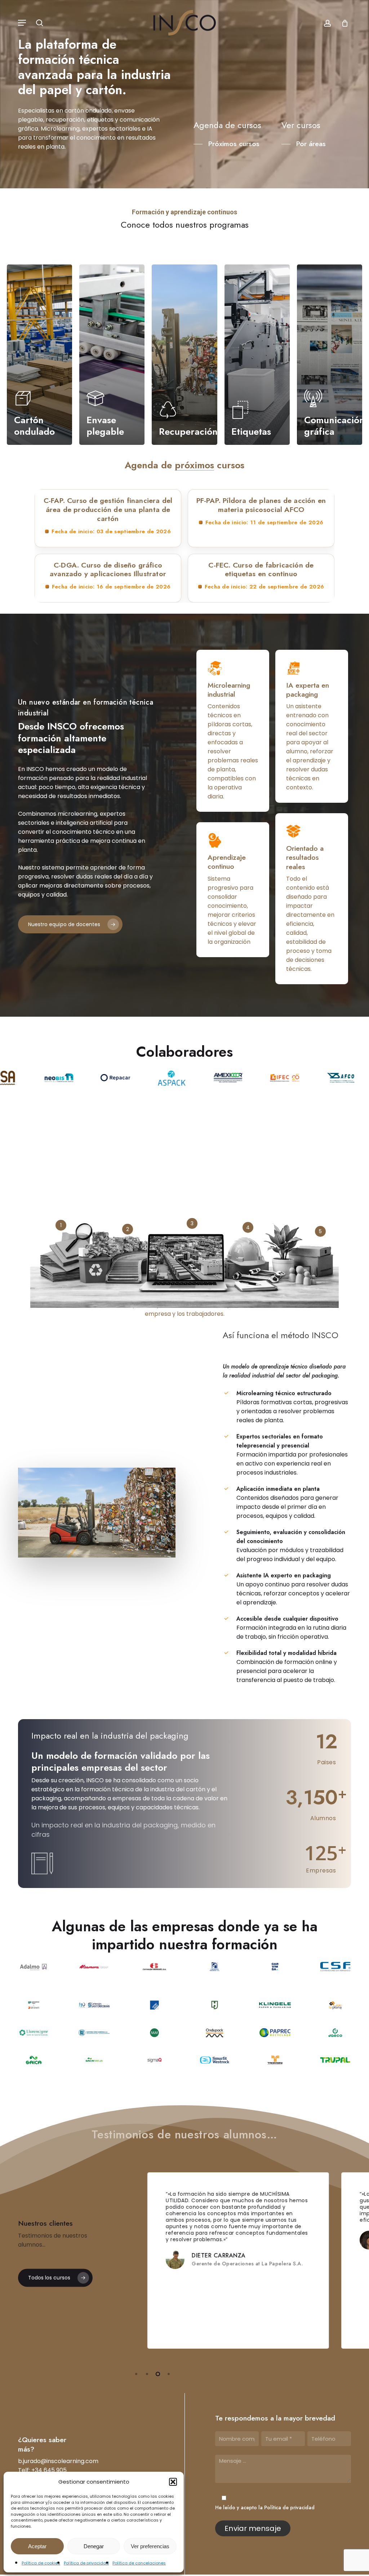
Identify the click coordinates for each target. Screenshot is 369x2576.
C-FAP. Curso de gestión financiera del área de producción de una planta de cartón (108, 509)
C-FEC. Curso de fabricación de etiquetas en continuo (261, 569)
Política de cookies (41, 2563)
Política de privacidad (86, 2563)
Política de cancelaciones (139, 2563)
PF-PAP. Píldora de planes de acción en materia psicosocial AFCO (261, 505)
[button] (173, 2482)
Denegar (94, 2546)
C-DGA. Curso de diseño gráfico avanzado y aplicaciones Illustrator (108, 569)
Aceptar (37, 2546)
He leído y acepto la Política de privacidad (265, 2507)
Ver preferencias (150, 2546)
